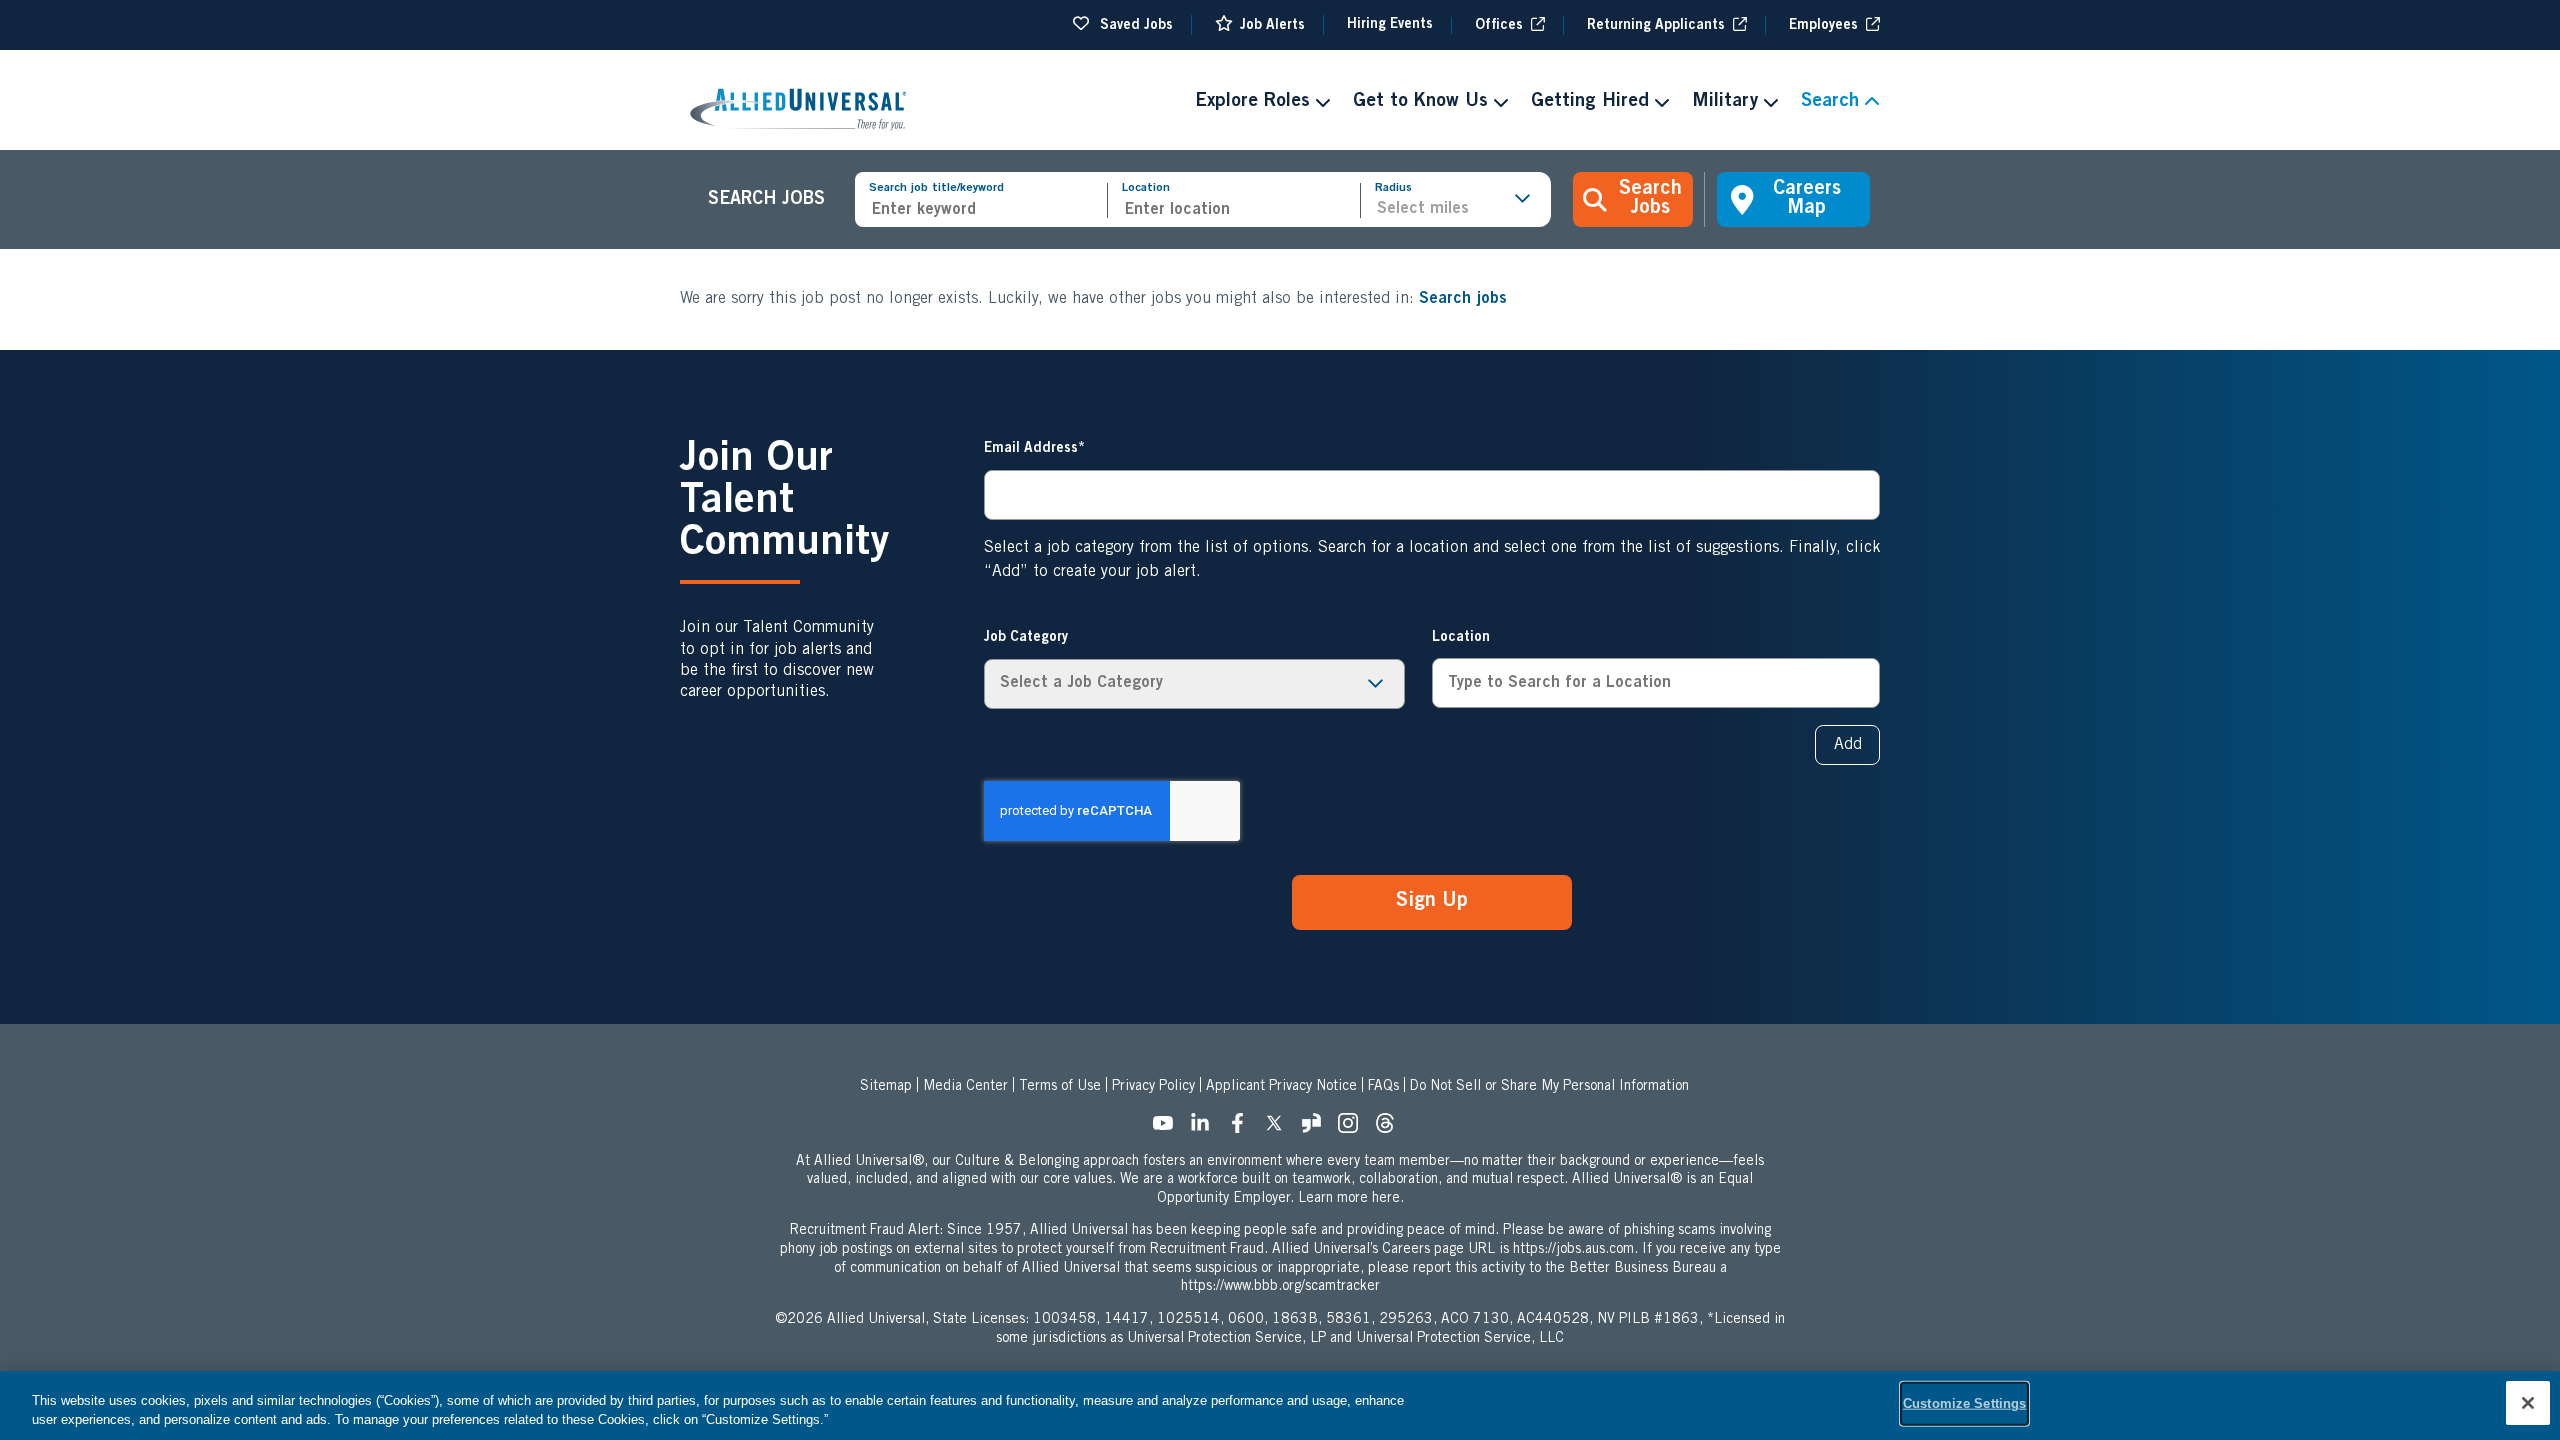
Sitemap (886, 1087)
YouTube (1169, 1129)
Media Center (965, 1087)
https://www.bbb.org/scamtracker (1280, 1287)
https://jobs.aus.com (1573, 1250)
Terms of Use (1060, 1087)
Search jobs (1463, 299)
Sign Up (1432, 902)
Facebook (1243, 1129)
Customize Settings (1964, 1403)
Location (1146, 188)
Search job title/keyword (936, 188)
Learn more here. (1351, 1199)
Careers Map (1807, 199)
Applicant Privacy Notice (1281, 1087)
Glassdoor (1317, 1129)
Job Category (1026, 638)
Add (1848, 745)
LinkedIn (1206, 1129)
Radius (1393, 188)
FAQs (1383, 1087)
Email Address (1031, 449)
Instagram (1354, 1129)
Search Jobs (1650, 199)
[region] (1280, 1405)
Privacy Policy (1153, 1087)
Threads (1391, 1129)
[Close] (2528, 1403)
